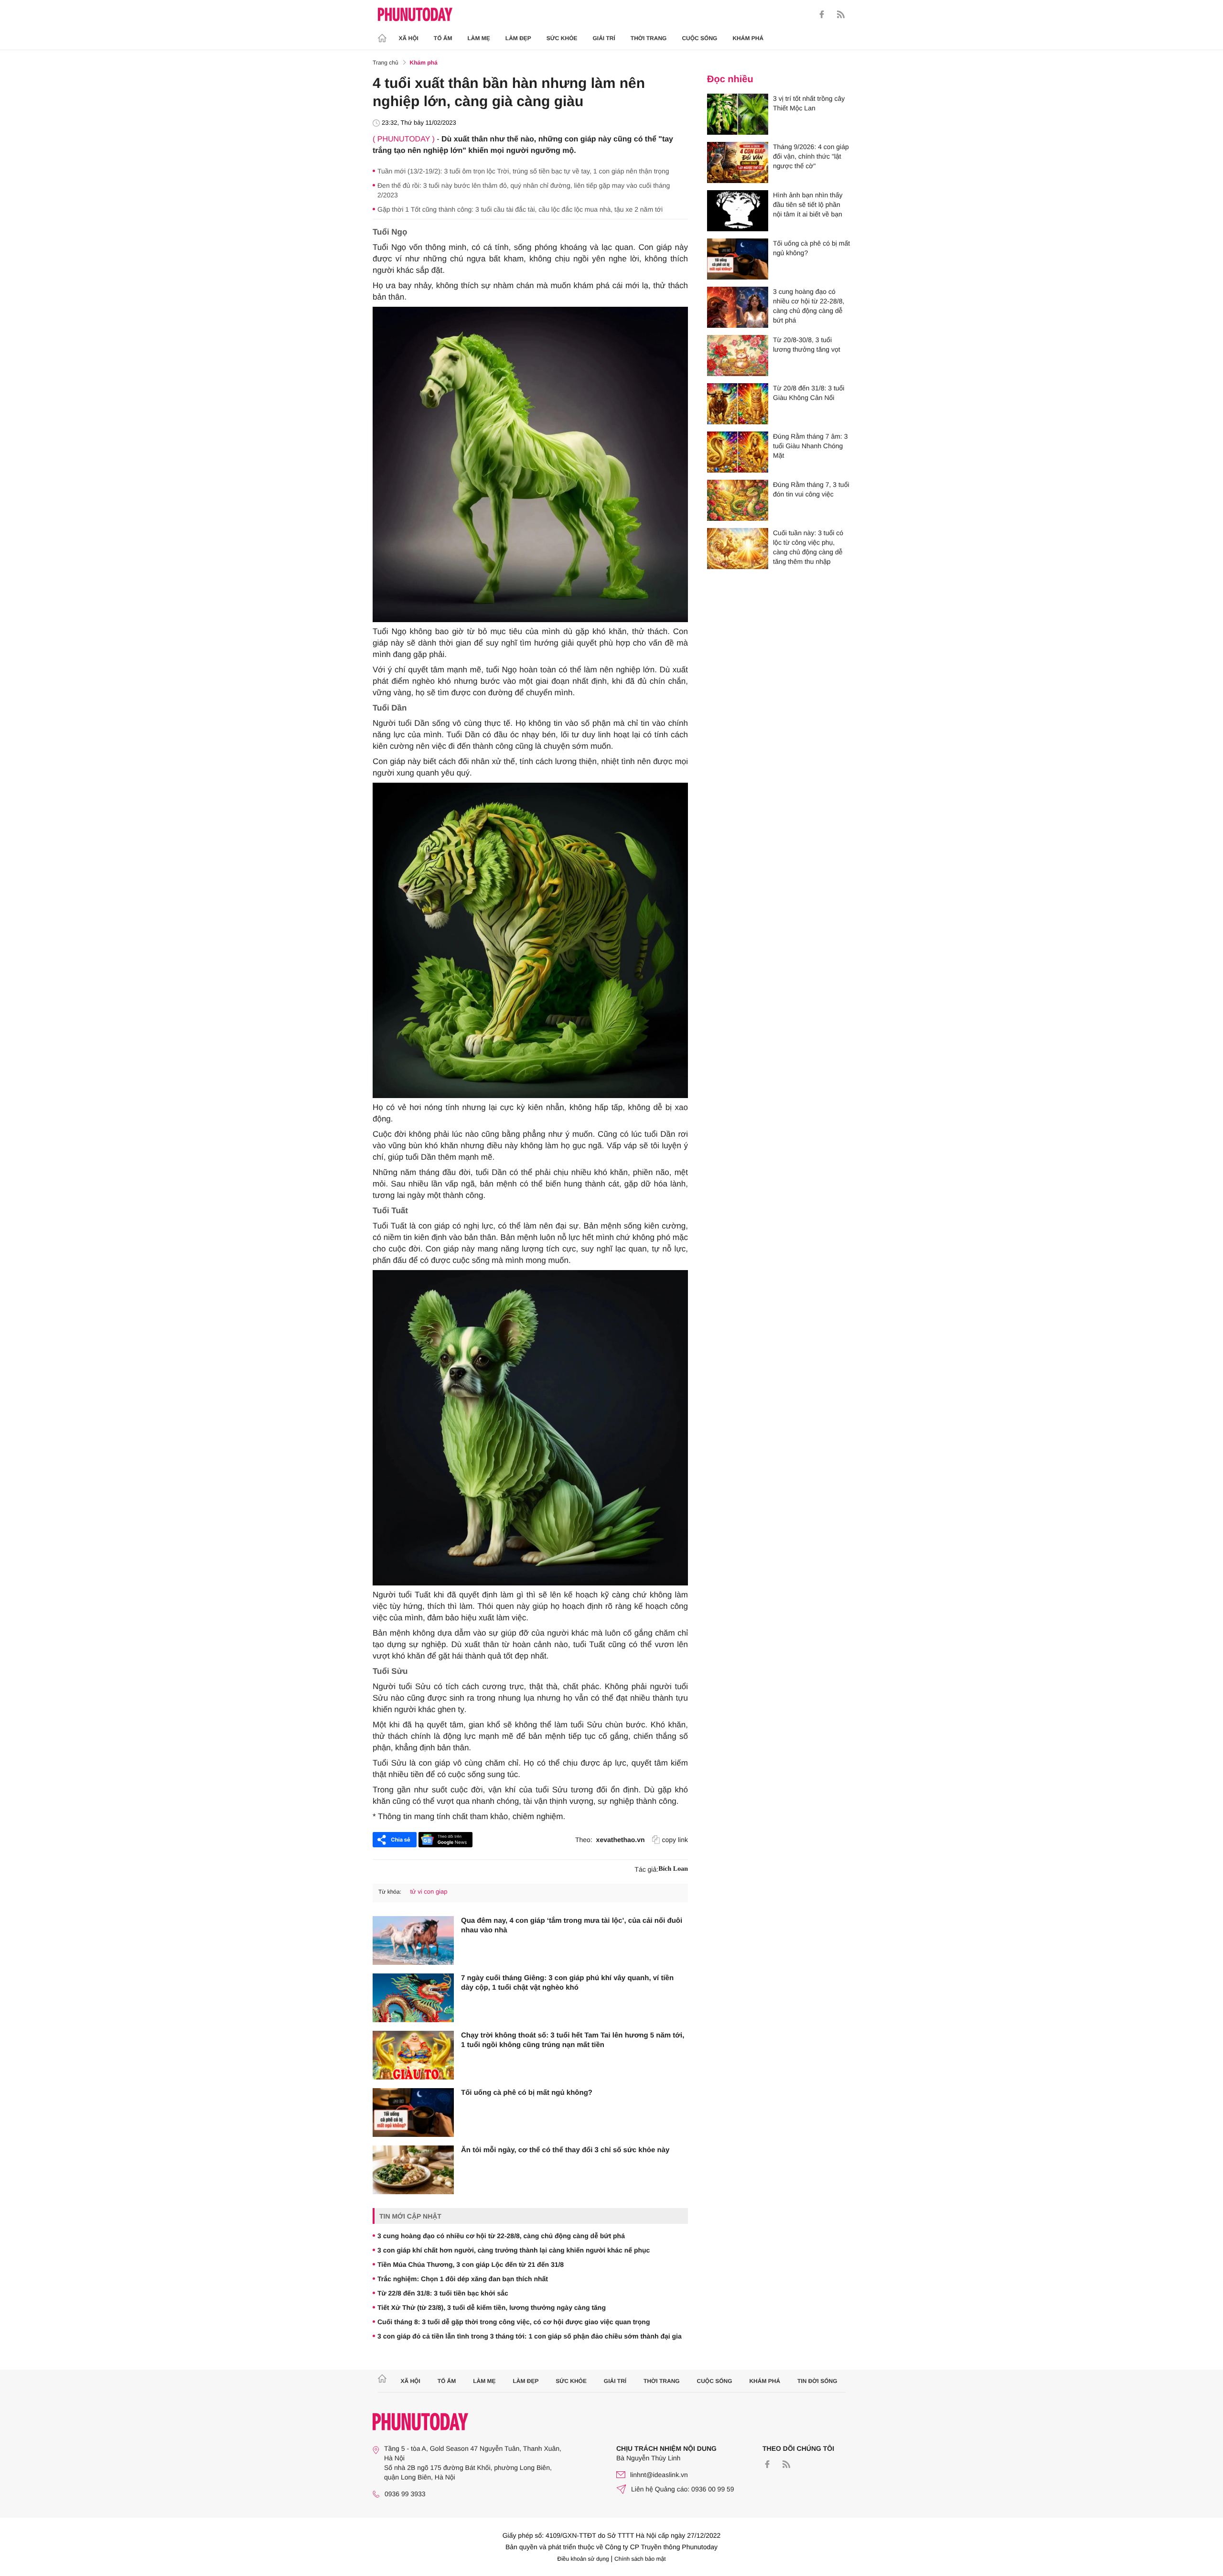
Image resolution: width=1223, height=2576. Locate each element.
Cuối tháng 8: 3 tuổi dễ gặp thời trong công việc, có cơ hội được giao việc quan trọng (514, 2322)
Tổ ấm (443, 38)
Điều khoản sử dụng (583, 2559)
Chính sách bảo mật (640, 2559)
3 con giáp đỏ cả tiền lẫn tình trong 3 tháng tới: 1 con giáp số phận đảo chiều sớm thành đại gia (530, 2336)
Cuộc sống (699, 38)
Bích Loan (673, 1869)
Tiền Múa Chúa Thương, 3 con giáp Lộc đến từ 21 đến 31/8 (471, 2264)
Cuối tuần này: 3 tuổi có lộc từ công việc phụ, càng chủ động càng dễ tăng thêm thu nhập (808, 547)
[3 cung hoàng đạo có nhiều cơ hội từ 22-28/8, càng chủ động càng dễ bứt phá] (738, 307)
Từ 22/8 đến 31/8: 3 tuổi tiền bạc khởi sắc (443, 2293)
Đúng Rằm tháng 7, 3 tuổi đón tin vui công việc (811, 489)
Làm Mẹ (479, 38)
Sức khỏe (562, 38)
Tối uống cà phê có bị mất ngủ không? (527, 2093)
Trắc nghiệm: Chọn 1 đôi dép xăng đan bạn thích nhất (463, 2279)
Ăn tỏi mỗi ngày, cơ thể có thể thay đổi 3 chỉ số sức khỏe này (565, 2150)
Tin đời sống (817, 2381)
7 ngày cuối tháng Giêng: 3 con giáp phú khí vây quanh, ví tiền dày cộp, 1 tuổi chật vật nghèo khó (567, 1983)
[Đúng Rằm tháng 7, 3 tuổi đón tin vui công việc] (738, 500)
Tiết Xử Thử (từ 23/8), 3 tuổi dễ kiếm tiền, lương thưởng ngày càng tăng (492, 2307)
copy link (675, 1840)
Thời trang (649, 38)
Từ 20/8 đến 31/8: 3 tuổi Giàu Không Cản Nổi (809, 393)
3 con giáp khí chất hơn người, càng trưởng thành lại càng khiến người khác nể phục (514, 2250)
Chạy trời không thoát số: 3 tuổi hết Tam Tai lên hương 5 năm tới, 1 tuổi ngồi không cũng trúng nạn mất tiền (573, 2040)
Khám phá (748, 38)
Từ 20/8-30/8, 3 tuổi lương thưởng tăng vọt (807, 345)
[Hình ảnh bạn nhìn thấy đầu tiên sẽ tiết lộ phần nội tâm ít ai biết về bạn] (738, 211)
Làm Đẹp (518, 38)
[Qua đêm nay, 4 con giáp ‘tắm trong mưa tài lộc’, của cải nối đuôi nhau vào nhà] (413, 1940)
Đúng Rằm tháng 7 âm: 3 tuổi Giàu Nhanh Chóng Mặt (810, 446)
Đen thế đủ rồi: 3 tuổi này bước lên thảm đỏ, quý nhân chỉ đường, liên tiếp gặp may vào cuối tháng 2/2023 (524, 190)
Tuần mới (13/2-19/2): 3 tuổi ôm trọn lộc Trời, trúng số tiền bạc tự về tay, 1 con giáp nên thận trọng (523, 171)
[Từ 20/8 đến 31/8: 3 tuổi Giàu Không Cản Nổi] (738, 404)
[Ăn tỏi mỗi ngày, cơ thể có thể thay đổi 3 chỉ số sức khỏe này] (413, 2170)
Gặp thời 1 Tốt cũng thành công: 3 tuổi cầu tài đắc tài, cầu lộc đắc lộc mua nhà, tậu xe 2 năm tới (520, 209)
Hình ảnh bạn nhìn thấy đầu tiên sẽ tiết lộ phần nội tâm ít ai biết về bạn (808, 205)
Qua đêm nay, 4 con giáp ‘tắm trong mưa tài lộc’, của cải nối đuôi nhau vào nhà (572, 1925)
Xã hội (409, 38)
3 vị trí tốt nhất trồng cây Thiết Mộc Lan (809, 103)
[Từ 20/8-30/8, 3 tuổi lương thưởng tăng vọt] (738, 356)
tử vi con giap (429, 1892)
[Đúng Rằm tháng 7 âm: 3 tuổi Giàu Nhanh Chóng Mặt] (738, 452)
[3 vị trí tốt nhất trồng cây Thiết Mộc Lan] (738, 114)
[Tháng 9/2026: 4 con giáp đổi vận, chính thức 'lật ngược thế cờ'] (738, 162)
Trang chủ (386, 63)
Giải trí (604, 38)
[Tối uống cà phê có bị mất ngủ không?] (413, 2113)
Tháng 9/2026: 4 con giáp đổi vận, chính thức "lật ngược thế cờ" (811, 156)
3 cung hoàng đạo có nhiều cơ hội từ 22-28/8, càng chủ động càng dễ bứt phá (501, 2236)
